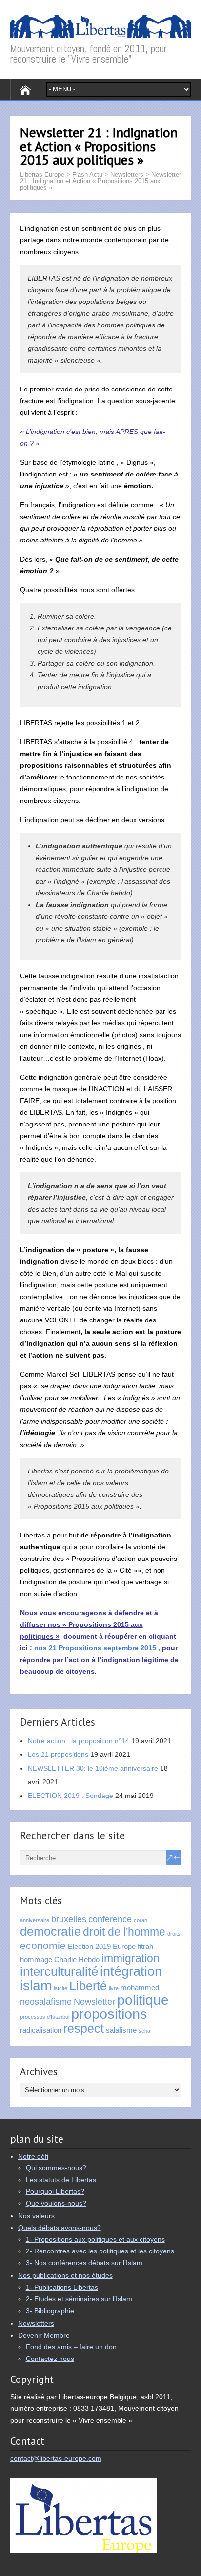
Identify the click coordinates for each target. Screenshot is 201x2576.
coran (141, 1920)
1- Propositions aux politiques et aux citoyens (95, 2239)
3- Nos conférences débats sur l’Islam (84, 2263)
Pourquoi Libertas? (55, 2191)
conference (110, 1919)
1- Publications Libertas (62, 2287)
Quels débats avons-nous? (60, 2228)
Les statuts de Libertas (61, 2180)
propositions (109, 2014)
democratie (50, 1932)
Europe (124, 1946)
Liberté (88, 1986)
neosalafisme (46, 2002)
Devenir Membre (44, 2335)
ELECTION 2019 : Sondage (70, 1796)
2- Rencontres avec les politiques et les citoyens (100, 2251)
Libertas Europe (42, 175)
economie (43, 1945)
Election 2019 (89, 1946)
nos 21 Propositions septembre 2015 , (97, 1648)
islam (36, 1985)
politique (143, 2000)
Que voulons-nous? (56, 2203)
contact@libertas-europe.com (56, 2458)
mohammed (140, 1987)
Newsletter (94, 2002)
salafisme (121, 2030)
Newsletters (127, 175)
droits (174, 1934)
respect (84, 2028)
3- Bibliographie (50, 2311)
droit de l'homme (124, 1932)
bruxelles (69, 1919)
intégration (131, 1971)
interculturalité (59, 1971)
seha (144, 2031)
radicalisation (41, 2030)
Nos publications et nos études (65, 2275)
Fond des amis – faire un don (71, 2347)
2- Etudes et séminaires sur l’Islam (79, 2299)
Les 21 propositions (58, 1754)
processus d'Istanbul (45, 2017)
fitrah (145, 1946)
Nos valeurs (36, 2216)
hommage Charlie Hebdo (60, 1959)
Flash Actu (87, 175)
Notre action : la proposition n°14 (79, 1741)
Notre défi (33, 2156)
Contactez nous (50, 2359)
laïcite (60, 1988)
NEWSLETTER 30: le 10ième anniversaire (93, 1768)
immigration (131, 1958)
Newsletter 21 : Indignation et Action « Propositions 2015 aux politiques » (100, 181)
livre (114, 1988)
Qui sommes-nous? (56, 2168)
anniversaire (35, 1920)
